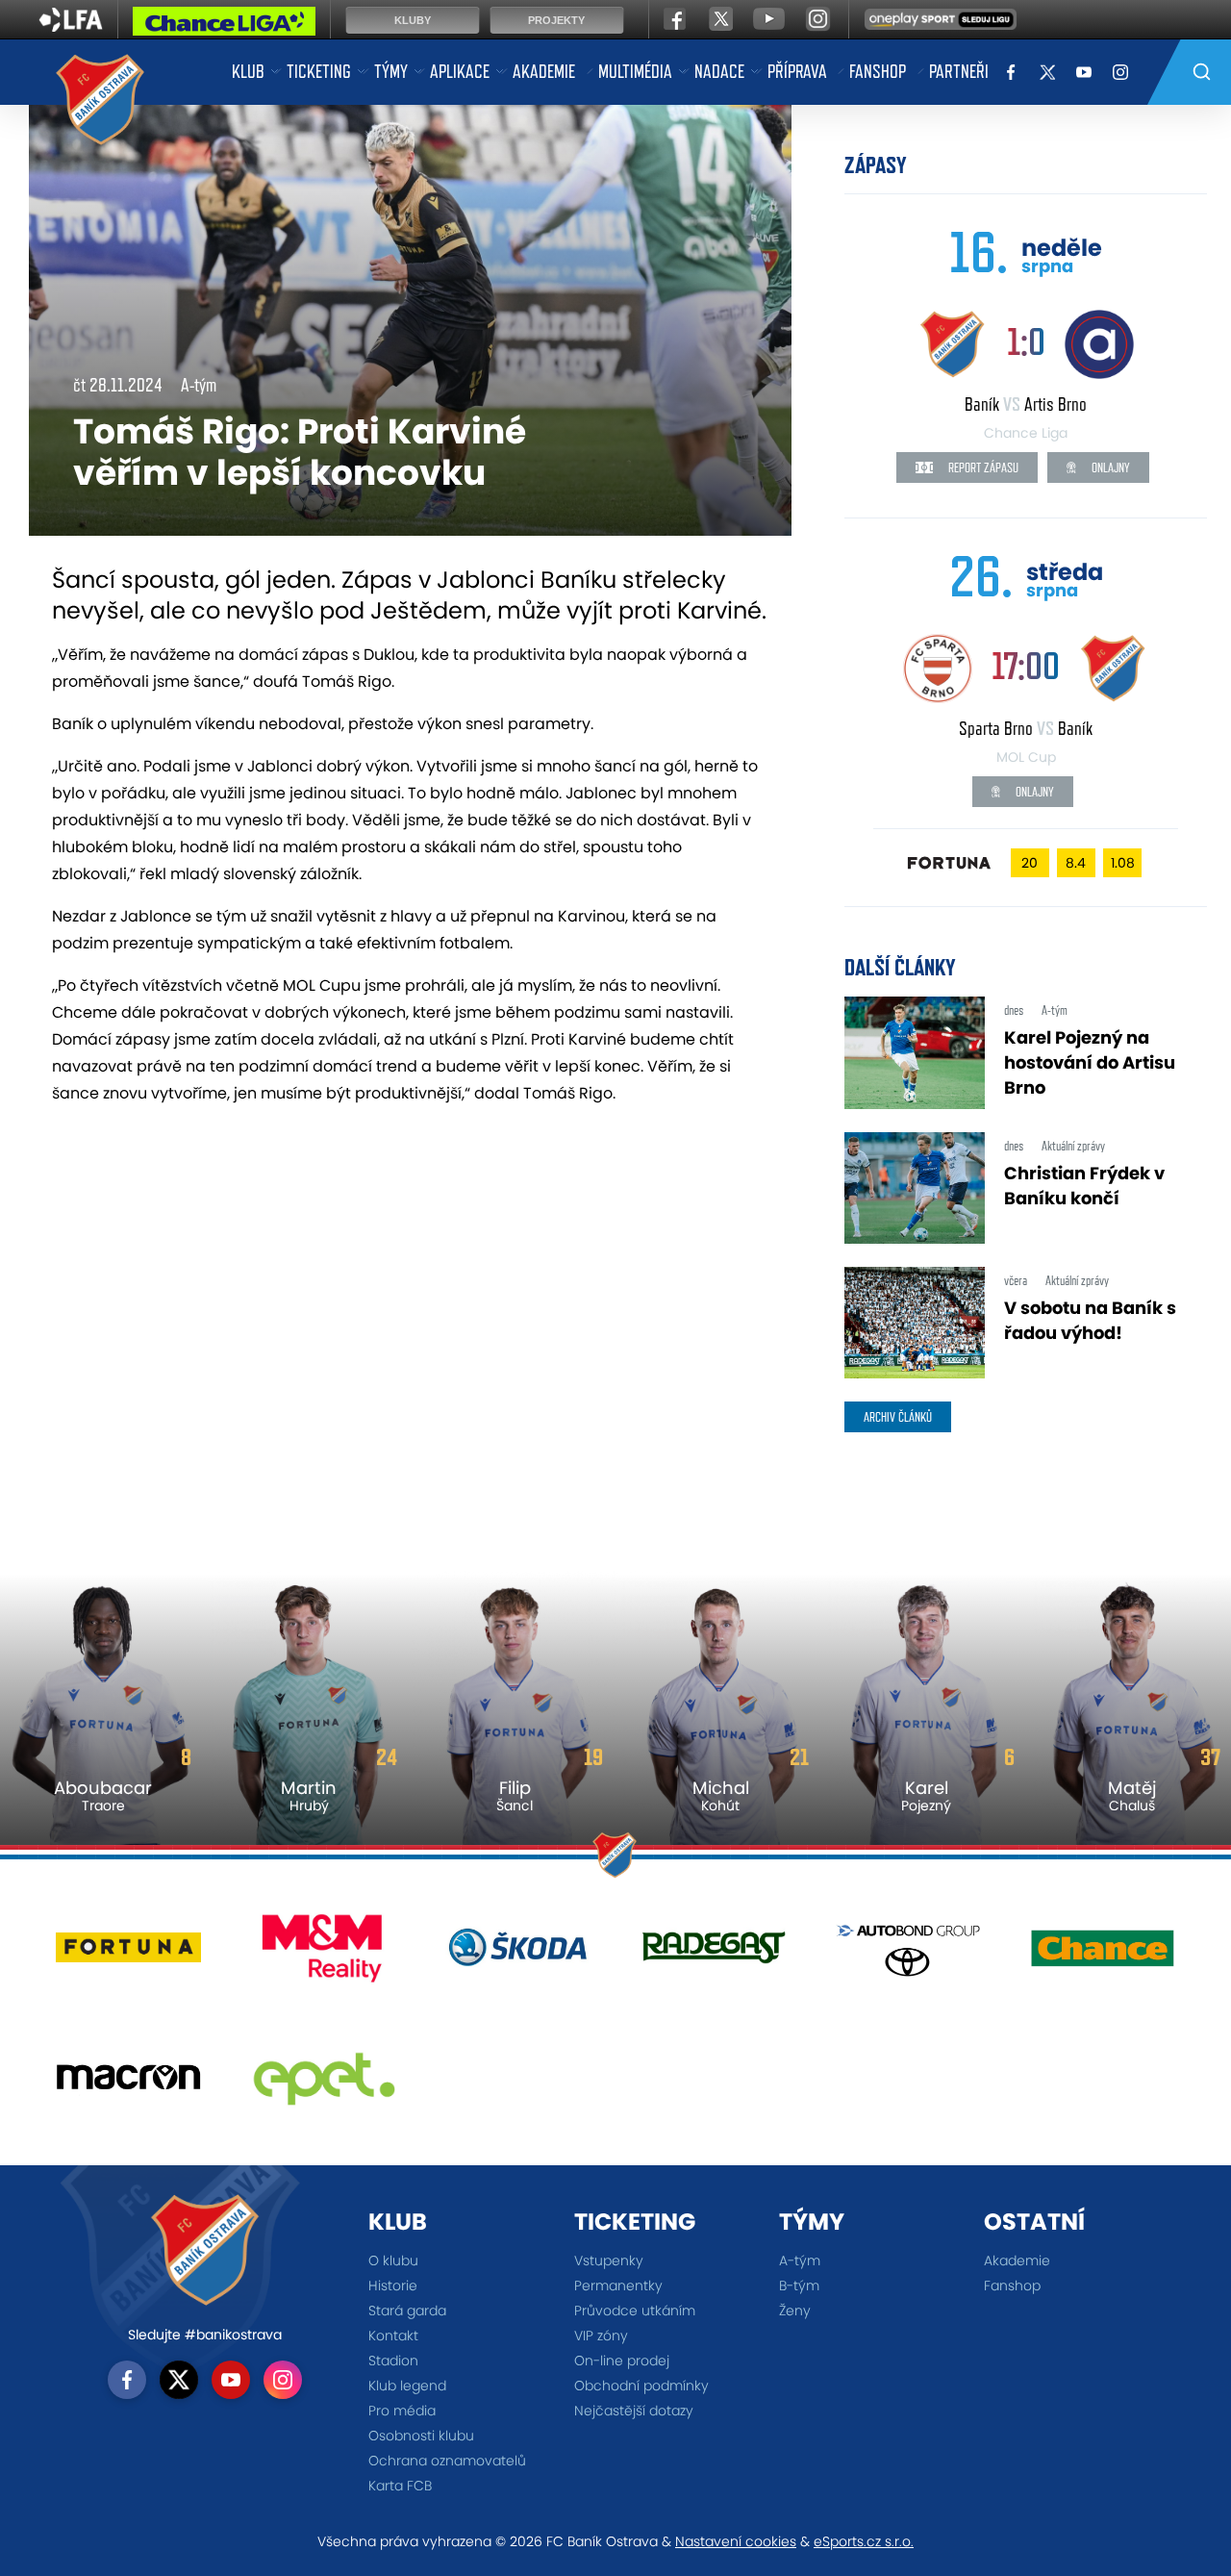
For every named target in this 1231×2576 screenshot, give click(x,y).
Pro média (402, 2411)
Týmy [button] (391, 71)
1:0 (1026, 341)
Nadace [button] (719, 71)
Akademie (544, 71)
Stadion (393, 2361)
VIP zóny (601, 2336)
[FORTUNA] (128, 1955)
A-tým (800, 2260)
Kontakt (393, 2336)
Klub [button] (248, 71)
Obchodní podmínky (641, 2386)
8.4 (1076, 863)
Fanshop (878, 71)
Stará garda (407, 2311)
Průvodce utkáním (635, 2311)
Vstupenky (609, 2260)
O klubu (393, 2260)
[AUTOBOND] (908, 1955)
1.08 (1123, 863)
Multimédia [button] (635, 71)
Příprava (797, 71)
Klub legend (407, 2386)
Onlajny (1109, 467)
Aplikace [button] (460, 71)
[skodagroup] (518, 1955)
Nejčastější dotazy (634, 2411)
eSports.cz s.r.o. (864, 2541)
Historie (393, 2286)
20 (1030, 863)
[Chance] (1103, 1955)
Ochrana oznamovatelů (447, 2461)
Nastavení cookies (736, 2541)
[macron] (128, 2085)
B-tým (799, 2286)
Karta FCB (400, 2486)
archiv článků (898, 1417)
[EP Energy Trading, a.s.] (324, 2085)
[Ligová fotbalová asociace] (71, 26)
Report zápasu (982, 467)
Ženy (795, 2311)
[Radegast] (713, 1955)
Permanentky (618, 2286)
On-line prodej (622, 2361)
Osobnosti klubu (421, 2436)
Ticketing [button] (319, 71)
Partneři (959, 71)
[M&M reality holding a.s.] (324, 1955)
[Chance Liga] (224, 26)
